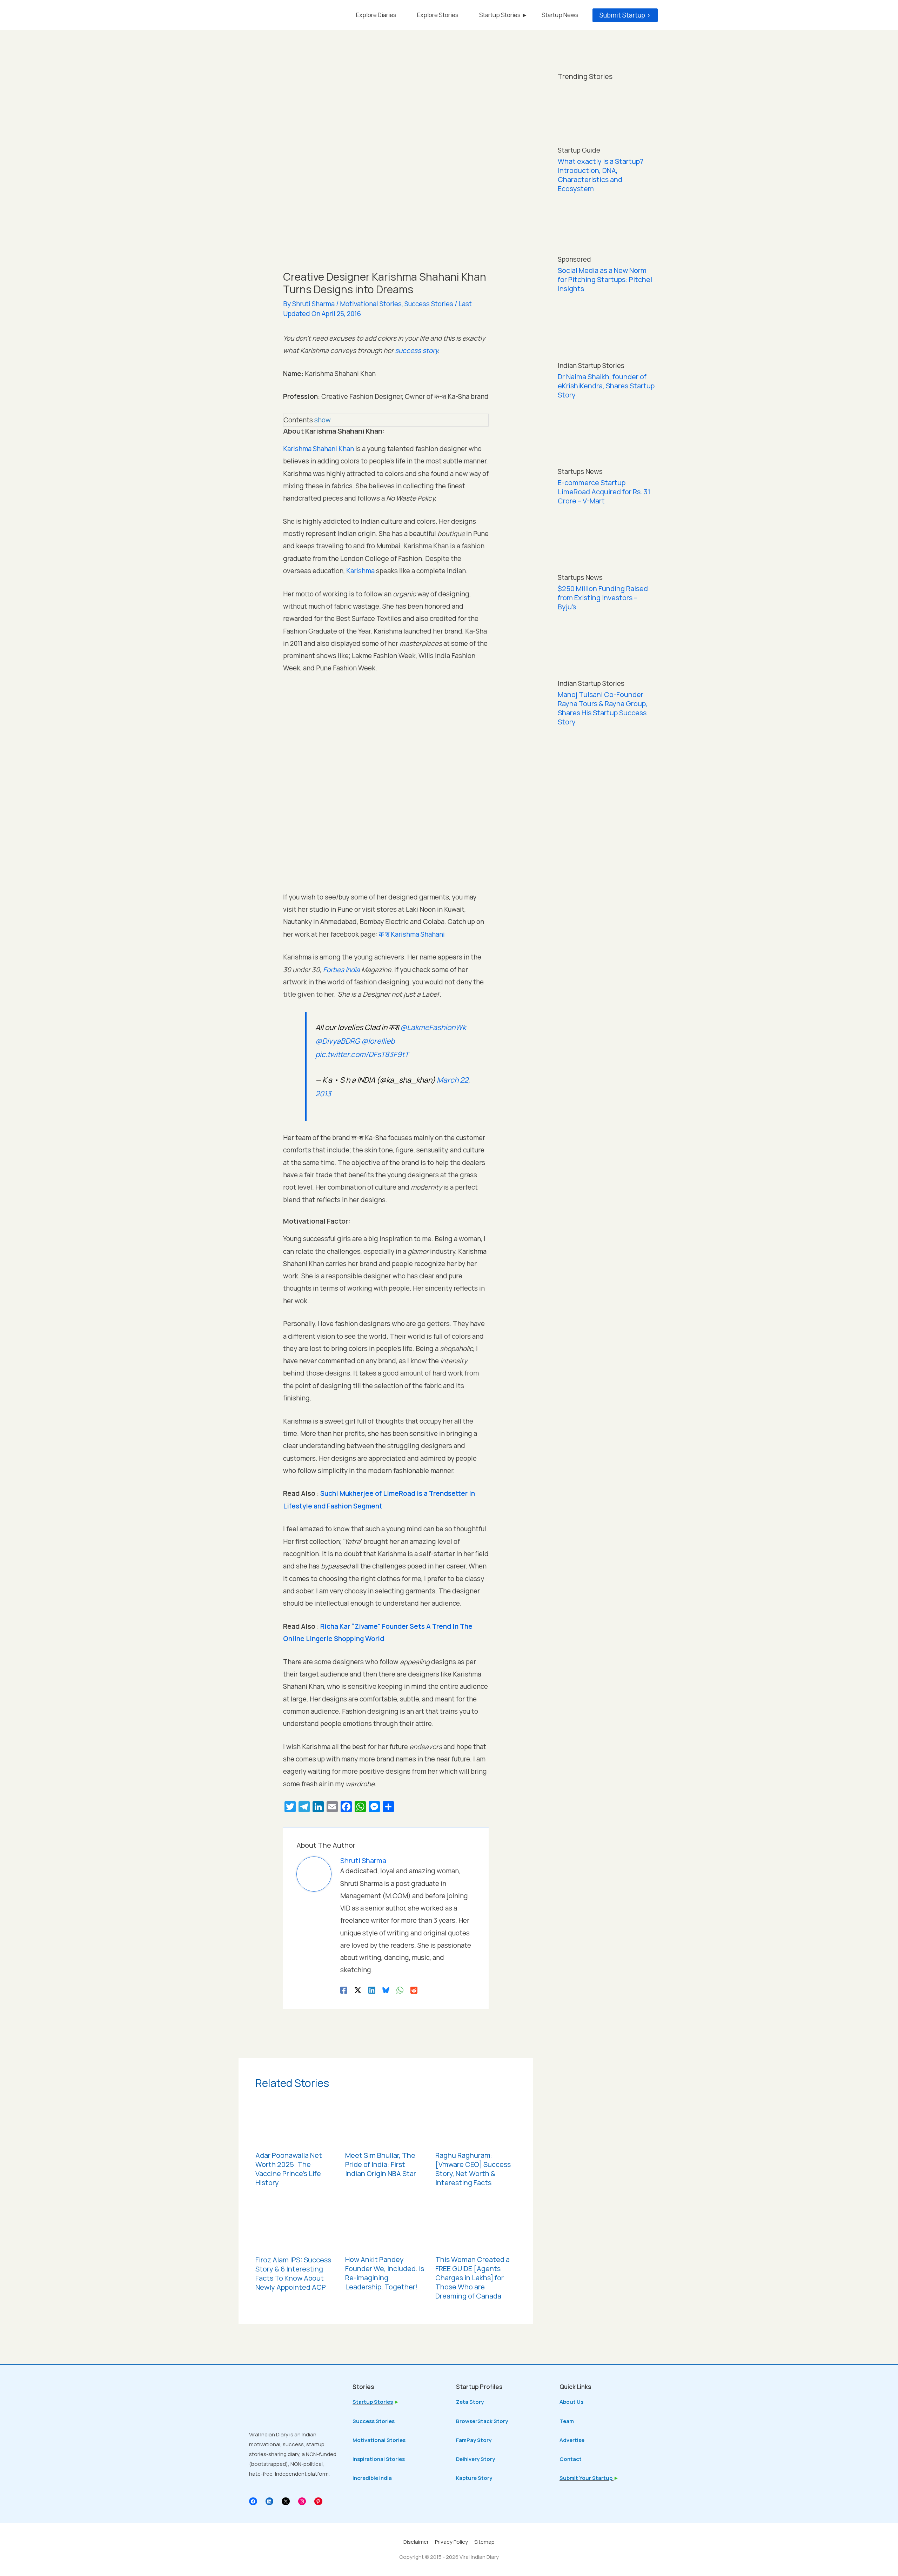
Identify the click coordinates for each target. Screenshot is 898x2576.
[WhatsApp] (400, 1989)
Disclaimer (416, 2542)
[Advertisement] (607, 849)
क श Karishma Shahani (412, 934)
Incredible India (372, 2478)
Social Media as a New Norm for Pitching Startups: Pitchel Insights (605, 279)
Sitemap (484, 2542)
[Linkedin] (372, 1989)
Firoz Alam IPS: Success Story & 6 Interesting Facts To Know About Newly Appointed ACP (293, 2273)
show (323, 420)
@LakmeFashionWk (433, 1027)
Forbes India (341, 970)
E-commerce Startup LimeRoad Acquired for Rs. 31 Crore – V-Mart (604, 492)
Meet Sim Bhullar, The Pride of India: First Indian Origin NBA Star (381, 2164)
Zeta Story (470, 2402)
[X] (286, 2501)
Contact (571, 2459)
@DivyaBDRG (338, 1041)
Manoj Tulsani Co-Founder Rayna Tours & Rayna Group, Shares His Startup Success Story (603, 708)
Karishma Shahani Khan (319, 449)
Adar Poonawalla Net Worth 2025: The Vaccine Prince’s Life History (289, 2169)
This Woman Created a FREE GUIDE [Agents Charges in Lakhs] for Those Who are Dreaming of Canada (473, 2278)
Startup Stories (373, 2402)
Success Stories (429, 304)
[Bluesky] (386, 1989)
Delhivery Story (475, 2459)
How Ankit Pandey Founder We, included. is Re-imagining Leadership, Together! (385, 2273)
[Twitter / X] (358, 1989)
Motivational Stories (371, 304)
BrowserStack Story (482, 2421)
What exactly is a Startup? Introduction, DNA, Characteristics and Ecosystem (601, 175)
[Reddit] (414, 1989)
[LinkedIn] (270, 2501)
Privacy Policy (451, 2542)
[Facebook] (344, 1989)
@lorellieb (378, 1041)
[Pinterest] (318, 2501)
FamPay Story (474, 2440)
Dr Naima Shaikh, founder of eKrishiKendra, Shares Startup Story (606, 386)
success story (416, 350)
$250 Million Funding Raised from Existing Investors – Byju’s (603, 598)
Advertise (572, 2440)
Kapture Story (474, 2478)
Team (567, 2421)
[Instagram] (302, 2501)
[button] (625, 15)
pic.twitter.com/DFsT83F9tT (362, 1054)
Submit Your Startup (587, 2478)
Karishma (360, 571)
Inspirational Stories (379, 2459)
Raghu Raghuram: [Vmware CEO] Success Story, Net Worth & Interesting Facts (473, 2169)
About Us (571, 2402)
